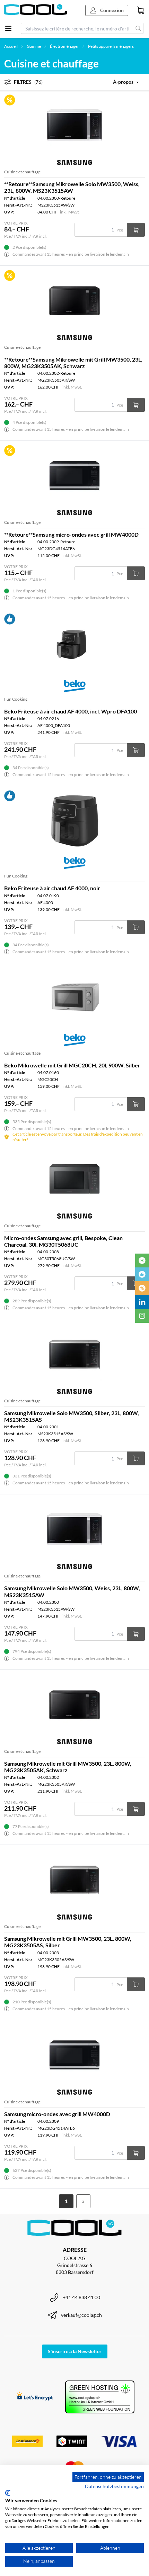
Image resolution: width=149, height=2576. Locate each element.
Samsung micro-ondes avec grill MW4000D (57, 2114)
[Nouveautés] (142, 1260)
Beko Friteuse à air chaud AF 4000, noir (52, 888)
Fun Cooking (16, 699)
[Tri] (121, 82)
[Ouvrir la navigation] (8, 28)
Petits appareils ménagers (111, 46)
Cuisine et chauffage (22, 172)
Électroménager (64, 46)
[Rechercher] (138, 28)
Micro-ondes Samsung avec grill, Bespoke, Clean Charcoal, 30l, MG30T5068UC (63, 1241)
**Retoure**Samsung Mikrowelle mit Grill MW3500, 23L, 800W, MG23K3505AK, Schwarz (73, 363)
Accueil (11, 46)
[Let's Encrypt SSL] (34, 2397)
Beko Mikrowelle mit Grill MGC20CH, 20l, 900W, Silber (72, 1065)
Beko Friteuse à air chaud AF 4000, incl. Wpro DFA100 (71, 711)
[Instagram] (142, 1316)
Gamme (34, 46)
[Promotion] (142, 1288)
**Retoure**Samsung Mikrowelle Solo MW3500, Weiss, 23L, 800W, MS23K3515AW (72, 187)
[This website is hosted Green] (100, 2397)
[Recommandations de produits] (142, 1274)
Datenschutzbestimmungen (114, 2486)
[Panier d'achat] (141, 10)
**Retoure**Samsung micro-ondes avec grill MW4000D (71, 534)
